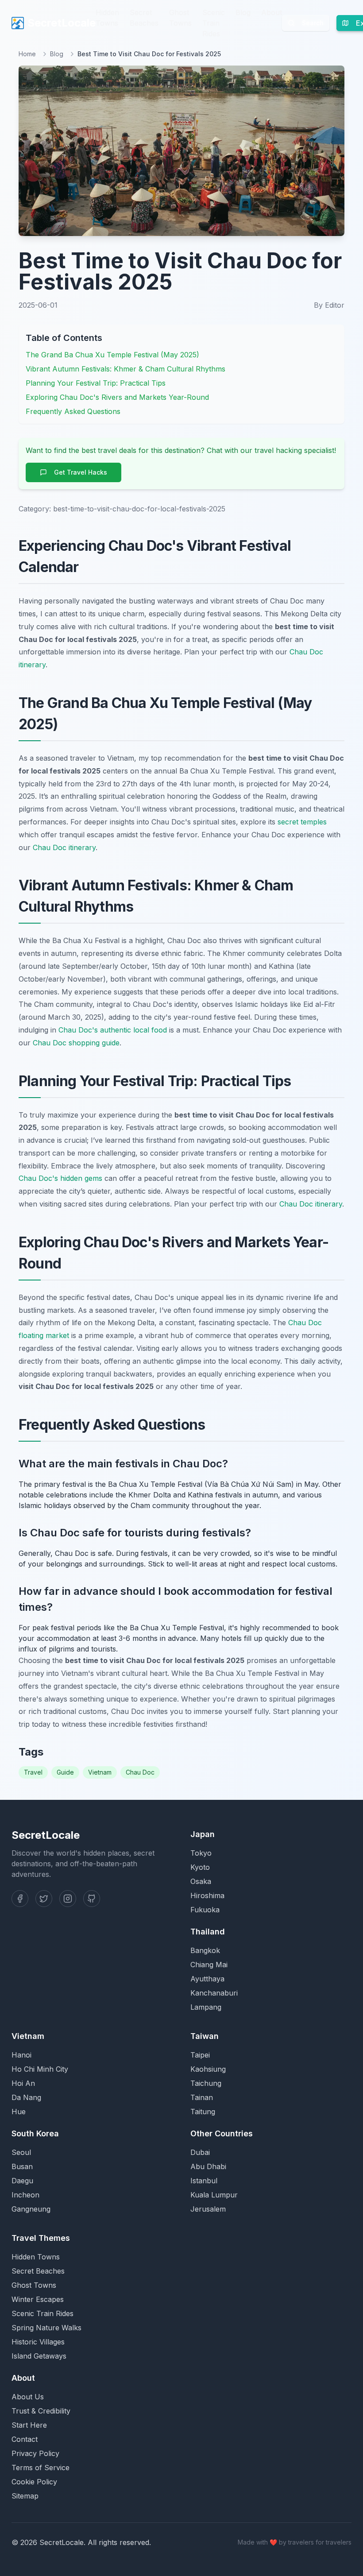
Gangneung (31, 2209)
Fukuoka (205, 1910)
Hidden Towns (107, 18)
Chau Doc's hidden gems (60, 1178)
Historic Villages (38, 2342)
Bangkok (205, 1950)
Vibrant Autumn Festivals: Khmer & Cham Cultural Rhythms (126, 369)
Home (27, 54)
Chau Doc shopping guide (76, 1043)
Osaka (201, 1881)
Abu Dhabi (208, 2166)
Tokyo (201, 1853)
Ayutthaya (207, 1979)
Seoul (21, 2152)
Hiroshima (207, 1895)
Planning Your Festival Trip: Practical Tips (96, 383)
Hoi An (23, 2083)
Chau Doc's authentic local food (113, 1030)
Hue (19, 2112)
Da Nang (26, 2097)
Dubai (200, 2152)
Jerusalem (208, 2209)
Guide (65, 1772)
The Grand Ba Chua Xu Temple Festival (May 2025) (112, 355)
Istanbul (204, 2181)
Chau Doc (140, 1772)
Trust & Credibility (41, 2411)
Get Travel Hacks (81, 472)
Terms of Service (41, 2468)
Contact (25, 2439)
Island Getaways (39, 2356)
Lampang (206, 2007)
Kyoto (200, 1867)
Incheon (25, 2195)
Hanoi (21, 2055)
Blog (243, 12)
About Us (28, 2397)
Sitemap (25, 2496)
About (272, 12)
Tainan (202, 2097)
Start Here (29, 2425)
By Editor (329, 305)
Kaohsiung (208, 2069)
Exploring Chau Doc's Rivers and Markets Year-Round (117, 397)
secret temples (302, 822)
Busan (22, 2166)
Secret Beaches (144, 18)
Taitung (203, 2112)
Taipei (200, 2055)
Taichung (206, 2083)
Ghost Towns (180, 18)
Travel (33, 1772)
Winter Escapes (38, 2299)
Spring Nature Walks (46, 2328)
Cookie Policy (34, 2482)
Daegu (22, 2181)
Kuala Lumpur (214, 2195)
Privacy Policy (35, 2453)
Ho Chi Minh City (40, 2069)
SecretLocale (62, 23)
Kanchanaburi (214, 1993)
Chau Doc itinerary (64, 847)
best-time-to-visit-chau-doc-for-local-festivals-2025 (139, 509)
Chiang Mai (209, 1965)
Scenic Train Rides (214, 23)
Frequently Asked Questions (73, 411)
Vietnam (100, 1772)
